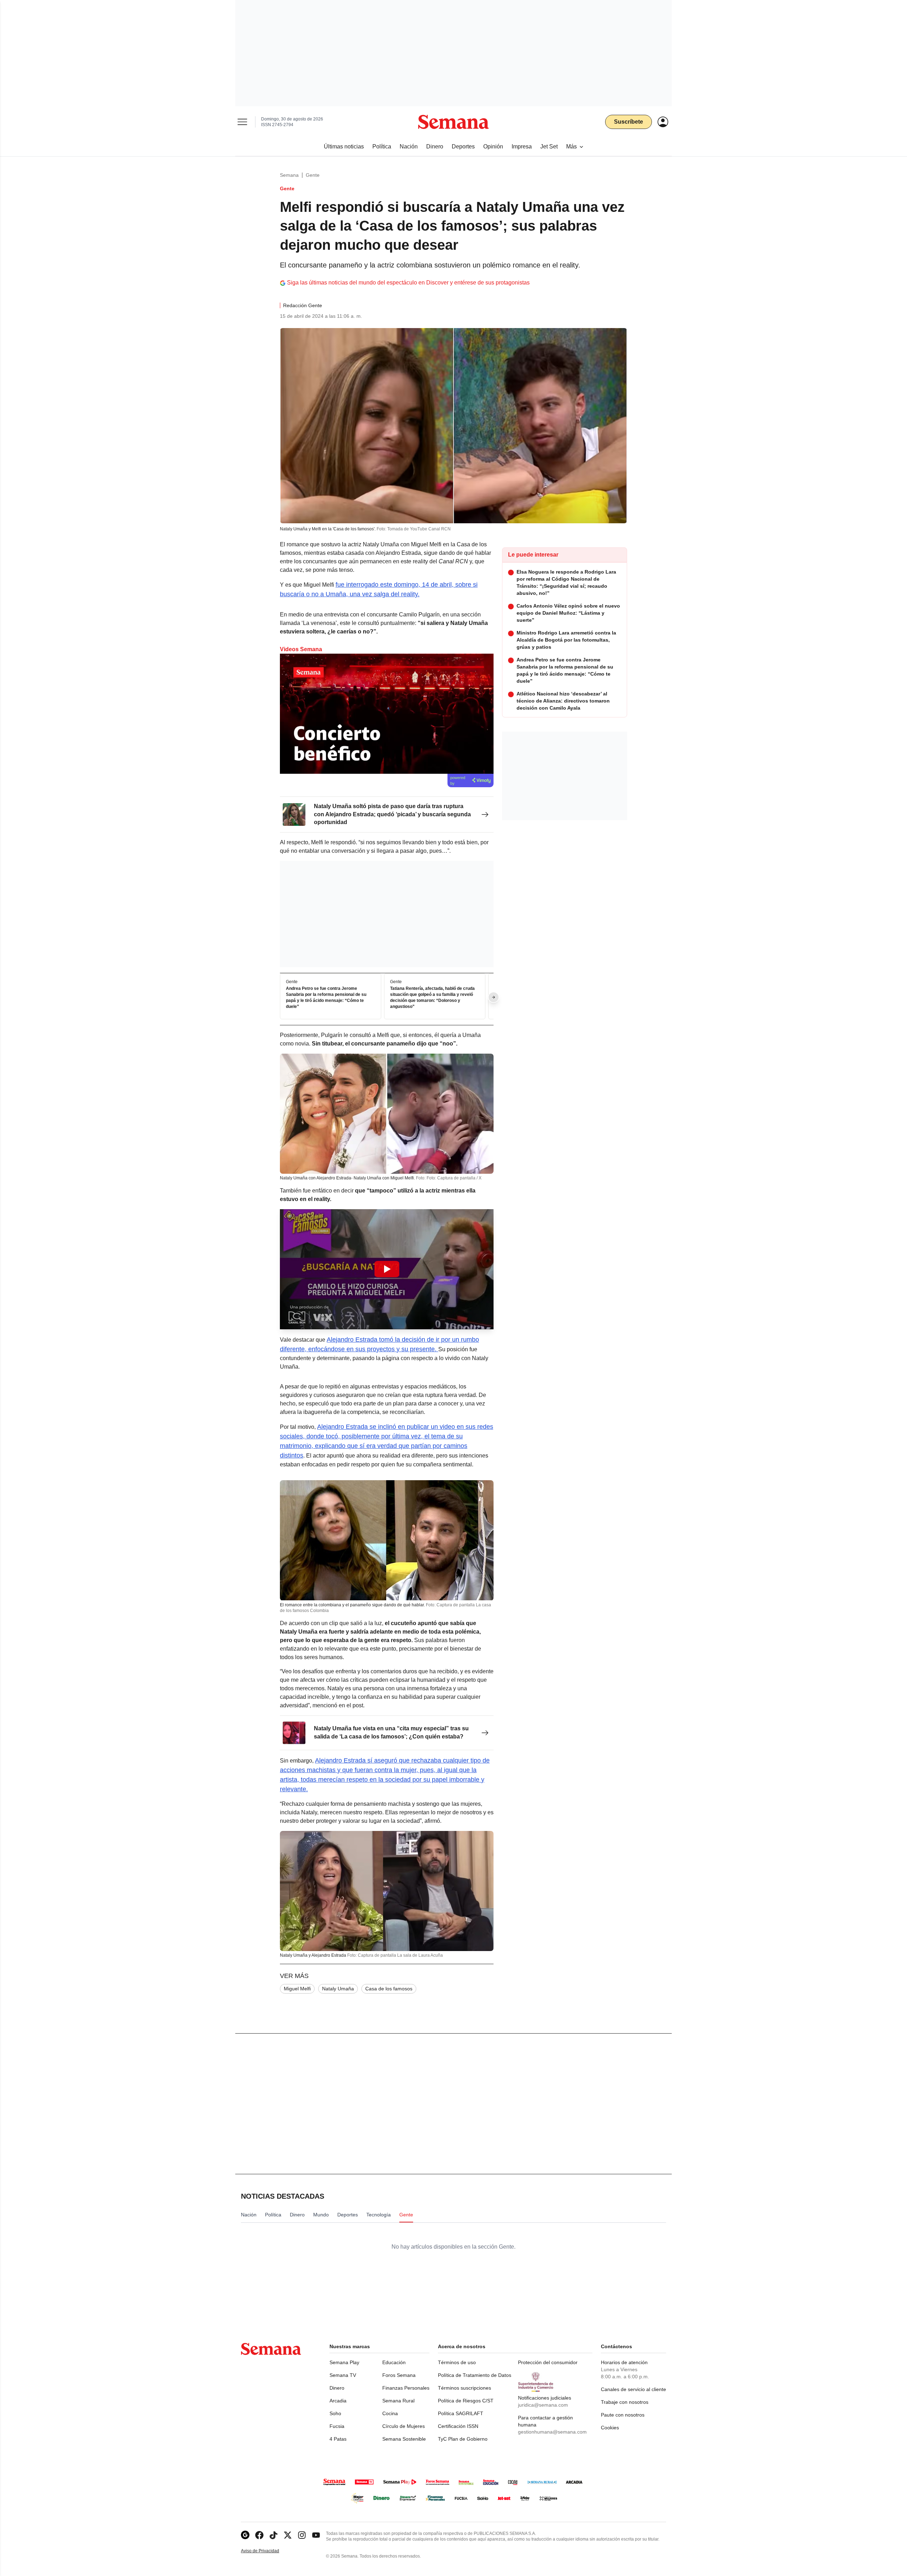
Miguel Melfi (297, 1989)
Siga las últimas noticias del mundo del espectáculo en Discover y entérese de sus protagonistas (408, 283)
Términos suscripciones (464, 2388)
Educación (394, 2362)
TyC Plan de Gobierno (463, 2439)
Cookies (610, 2428)
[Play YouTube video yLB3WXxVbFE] (387, 1269)
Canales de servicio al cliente (633, 2389)
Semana (289, 175)
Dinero (337, 2388)
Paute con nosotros (623, 2415)
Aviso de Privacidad (267, 2551)
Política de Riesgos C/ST (466, 2401)
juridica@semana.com (543, 2405)
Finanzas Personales (406, 2388)
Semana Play (344, 2362)
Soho (335, 2413)
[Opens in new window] (259, 2535)
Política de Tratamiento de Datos (475, 2375)
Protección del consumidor (548, 2362)
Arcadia (338, 2401)
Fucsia (337, 2426)
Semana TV (343, 2375)
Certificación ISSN (458, 2426)
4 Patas (338, 2439)
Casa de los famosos (389, 1989)
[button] (387, 1269)
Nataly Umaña (338, 1989)
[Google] (245, 2535)
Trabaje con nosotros (625, 2402)
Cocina (390, 2413)
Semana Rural (398, 2401)
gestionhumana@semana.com (552, 2432)
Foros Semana (399, 2375)
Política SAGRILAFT (461, 2413)
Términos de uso (457, 2362)
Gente (313, 175)
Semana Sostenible (404, 2439)
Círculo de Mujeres (404, 2426)
